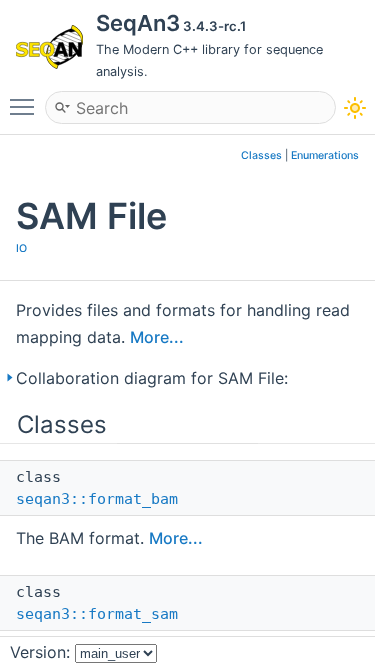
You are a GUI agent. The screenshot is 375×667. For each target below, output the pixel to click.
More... (157, 337)
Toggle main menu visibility (26, 106)
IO (21, 248)
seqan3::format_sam (97, 614)
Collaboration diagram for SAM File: (152, 378)
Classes (261, 155)
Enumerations (325, 155)
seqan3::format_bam (97, 499)
